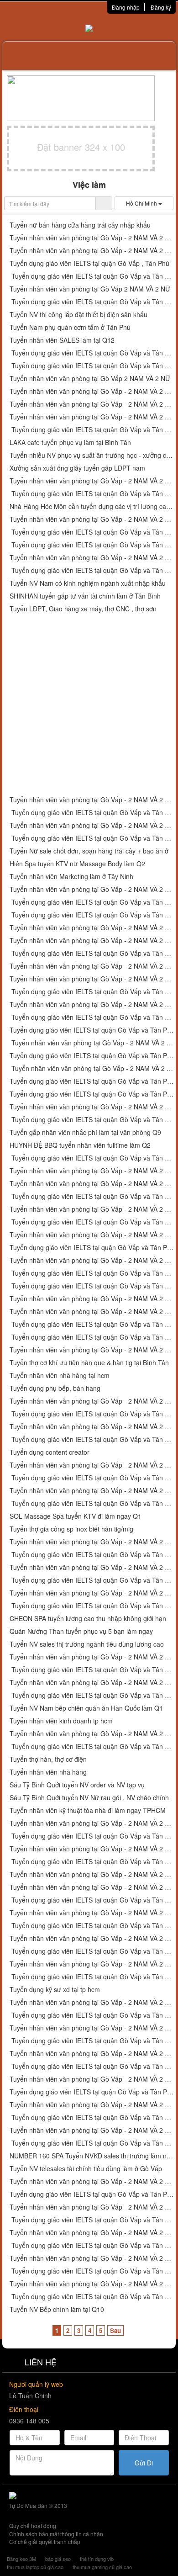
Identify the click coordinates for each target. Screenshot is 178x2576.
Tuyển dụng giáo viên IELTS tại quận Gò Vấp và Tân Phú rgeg (92, 2092)
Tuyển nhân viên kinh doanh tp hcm (61, 1721)
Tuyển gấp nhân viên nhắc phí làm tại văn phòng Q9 (85, 1132)
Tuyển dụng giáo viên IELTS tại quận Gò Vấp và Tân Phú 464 (92, 1158)
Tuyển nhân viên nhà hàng (48, 1772)
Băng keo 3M (21, 2559)
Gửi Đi (144, 2463)
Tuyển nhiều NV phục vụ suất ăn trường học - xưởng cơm (92, 455)
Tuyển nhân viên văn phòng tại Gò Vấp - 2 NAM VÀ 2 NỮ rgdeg (92, 2130)
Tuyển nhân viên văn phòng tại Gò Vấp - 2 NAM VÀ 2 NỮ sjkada (92, 1657)
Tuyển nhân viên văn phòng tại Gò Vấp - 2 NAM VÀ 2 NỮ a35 (92, 1043)
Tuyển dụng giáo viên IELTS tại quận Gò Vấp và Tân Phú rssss (92, 1746)
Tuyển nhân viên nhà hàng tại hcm (60, 1375)
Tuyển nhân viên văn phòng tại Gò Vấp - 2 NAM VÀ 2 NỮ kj (92, 889)
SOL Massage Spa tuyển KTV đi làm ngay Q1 (76, 1516)
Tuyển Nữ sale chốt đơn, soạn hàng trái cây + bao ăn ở (89, 851)
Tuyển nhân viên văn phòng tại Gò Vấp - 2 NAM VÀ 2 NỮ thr (92, 2105)
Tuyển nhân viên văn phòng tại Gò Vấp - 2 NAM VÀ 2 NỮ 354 (92, 1184)
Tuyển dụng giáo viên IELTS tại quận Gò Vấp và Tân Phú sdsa (92, 1555)
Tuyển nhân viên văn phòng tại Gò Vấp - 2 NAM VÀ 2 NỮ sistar (92, 1849)
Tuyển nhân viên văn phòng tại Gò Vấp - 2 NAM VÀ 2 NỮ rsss (92, 1734)
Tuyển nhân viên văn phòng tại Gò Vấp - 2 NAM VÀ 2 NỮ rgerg (92, 2079)
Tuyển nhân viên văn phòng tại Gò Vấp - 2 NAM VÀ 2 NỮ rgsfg (92, 2233)
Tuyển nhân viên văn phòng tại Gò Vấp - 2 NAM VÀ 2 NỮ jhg (92, 800)
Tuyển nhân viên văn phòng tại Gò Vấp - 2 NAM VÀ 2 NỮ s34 (92, 1068)
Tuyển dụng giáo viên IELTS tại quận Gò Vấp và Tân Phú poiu (92, 494)
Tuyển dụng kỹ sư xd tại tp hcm (55, 1990)
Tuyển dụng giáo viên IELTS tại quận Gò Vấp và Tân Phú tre (92, 276)
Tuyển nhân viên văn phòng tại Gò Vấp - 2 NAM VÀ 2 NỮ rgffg (92, 2054)
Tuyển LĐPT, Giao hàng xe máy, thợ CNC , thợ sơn (83, 609)
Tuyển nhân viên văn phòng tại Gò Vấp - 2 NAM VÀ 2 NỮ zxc (92, 1350)
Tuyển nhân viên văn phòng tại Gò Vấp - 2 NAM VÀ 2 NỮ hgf (92, 558)
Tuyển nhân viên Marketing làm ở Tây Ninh (71, 877)
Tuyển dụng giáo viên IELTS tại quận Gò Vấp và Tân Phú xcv (92, 1324)
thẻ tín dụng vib (97, 2559)
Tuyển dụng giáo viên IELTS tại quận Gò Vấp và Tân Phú (92, 1862)
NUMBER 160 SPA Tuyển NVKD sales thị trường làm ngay (92, 2156)
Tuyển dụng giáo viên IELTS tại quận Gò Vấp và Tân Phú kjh (92, 838)
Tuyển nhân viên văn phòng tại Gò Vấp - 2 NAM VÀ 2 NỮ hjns (92, 1542)
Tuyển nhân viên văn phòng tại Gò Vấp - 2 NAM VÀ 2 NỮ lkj (92, 979)
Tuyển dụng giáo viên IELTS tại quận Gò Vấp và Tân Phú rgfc (92, 1977)
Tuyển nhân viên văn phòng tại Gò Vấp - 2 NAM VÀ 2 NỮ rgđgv (92, 2207)
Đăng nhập (126, 7)
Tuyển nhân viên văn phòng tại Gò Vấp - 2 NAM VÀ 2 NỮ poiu (92, 481)
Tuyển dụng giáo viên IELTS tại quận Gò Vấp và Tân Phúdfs (92, 1503)
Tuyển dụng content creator (50, 1452)
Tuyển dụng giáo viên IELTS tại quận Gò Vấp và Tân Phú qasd (92, 1414)
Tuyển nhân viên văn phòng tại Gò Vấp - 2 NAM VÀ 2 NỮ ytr (92, 391)
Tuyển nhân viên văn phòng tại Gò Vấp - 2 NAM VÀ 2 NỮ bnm (92, 1209)
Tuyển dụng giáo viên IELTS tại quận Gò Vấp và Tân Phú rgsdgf (92, 2245)
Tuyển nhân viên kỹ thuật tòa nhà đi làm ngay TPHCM (88, 1810)
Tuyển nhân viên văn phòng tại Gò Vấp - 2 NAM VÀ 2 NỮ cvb (92, 1260)
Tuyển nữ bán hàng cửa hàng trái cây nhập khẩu (80, 225)
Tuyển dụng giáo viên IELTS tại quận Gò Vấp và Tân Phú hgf (92, 570)
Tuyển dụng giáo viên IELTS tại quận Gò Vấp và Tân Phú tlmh (92, 2015)
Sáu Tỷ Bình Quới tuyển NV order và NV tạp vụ (77, 1785)
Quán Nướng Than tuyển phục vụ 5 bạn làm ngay (81, 1631)
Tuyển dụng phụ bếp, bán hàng (55, 1388)
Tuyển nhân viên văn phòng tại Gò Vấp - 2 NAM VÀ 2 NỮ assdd (92, 1427)
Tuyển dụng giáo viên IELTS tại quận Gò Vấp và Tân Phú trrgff (92, 2194)
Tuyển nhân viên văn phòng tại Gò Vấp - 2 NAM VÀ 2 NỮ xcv (92, 1312)
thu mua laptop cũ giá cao (35, 2567)
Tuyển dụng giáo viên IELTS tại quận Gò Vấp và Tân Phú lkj (92, 992)
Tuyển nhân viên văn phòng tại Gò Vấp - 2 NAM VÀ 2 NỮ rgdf (92, 2284)
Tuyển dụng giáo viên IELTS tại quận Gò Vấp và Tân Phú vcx (92, 1120)
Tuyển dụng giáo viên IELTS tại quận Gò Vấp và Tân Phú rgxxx (92, 2297)
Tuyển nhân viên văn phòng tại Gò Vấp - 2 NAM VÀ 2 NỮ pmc (92, 2002)
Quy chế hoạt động (33, 2526)
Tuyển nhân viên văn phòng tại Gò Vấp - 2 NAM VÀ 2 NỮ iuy (92, 417)
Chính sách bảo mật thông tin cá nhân (56, 2534)
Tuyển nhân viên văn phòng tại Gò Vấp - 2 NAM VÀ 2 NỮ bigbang (92, 1887)
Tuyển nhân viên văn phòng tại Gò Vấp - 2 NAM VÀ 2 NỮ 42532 (92, 1299)
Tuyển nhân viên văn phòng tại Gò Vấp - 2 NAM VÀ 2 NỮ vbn (92, 1235)
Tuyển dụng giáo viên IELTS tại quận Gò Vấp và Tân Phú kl (92, 1606)
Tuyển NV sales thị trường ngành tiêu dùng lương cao (87, 1644)
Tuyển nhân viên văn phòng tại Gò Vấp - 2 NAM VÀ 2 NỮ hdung (92, 2028)
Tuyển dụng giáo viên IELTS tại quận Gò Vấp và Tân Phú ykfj (92, 2066)
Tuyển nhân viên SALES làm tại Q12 (62, 340)
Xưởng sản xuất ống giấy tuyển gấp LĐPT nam (77, 468)
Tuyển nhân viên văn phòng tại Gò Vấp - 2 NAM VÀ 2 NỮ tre (92, 251)
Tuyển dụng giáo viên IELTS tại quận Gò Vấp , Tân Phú (89, 263)
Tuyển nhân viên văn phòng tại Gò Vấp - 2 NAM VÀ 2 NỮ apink (92, 1938)
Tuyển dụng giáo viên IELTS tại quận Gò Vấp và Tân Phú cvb (92, 1273)
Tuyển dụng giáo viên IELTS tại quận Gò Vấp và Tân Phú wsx (92, 1337)
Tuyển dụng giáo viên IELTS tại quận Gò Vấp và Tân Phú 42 (92, 915)
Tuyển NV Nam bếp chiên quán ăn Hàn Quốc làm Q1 (86, 1708)
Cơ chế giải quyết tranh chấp (45, 2542)
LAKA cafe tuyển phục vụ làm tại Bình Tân (70, 443)
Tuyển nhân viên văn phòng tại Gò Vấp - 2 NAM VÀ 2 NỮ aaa (92, 1567)
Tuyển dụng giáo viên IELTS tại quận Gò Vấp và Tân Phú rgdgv (92, 2220)
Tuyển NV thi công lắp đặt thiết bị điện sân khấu (79, 315)
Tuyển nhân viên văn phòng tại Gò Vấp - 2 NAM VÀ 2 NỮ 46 (92, 1171)
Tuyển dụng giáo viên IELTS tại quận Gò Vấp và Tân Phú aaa (92, 1580)
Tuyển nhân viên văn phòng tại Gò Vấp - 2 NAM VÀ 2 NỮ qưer (92, 1465)
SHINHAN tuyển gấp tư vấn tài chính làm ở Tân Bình (85, 596)
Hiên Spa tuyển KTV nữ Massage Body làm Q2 (77, 864)
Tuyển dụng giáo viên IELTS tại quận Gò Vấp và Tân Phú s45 (92, 1030)
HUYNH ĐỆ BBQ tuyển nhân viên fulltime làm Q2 (80, 1145)
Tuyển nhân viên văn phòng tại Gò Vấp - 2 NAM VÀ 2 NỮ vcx (92, 1107)
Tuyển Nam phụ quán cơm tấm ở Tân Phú (70, 327)
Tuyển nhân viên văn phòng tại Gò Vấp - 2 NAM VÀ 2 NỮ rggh (92, 2181)
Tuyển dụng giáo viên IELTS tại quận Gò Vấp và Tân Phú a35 (92, 1056)
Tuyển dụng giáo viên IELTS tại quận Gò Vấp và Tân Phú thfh (92, 2118)
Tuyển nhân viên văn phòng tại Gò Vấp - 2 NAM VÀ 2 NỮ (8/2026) (92, 1874)
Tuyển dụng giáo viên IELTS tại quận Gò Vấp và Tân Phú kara (92, 1900)
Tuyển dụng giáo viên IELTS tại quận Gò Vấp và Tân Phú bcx (92, 1017)
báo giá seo (58, 2559)
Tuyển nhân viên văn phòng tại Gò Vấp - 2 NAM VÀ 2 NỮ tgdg (92, 1964)
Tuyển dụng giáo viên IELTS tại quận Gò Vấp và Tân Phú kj (92, 902)
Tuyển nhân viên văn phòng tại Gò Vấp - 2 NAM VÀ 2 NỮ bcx (92, 1004)
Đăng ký (161, 7)
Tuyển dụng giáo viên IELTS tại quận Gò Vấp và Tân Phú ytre (92, 302)
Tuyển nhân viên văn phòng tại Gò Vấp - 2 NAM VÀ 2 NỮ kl (92, 1593)
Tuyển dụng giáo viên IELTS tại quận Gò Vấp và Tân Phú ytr (92, 366)
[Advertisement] (89, 705)
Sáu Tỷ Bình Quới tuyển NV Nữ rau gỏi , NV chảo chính (89, 1798)
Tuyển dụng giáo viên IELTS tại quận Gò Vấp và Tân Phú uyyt (92, 353)
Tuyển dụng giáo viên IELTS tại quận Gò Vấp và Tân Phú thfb (92, 2143)
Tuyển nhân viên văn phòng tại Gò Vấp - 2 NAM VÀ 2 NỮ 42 (92, 941)
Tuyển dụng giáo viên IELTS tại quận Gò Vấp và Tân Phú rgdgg (92, 2271)
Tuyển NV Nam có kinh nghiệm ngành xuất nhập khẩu (88, 583)
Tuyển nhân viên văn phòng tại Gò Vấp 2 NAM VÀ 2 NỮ (90, 289)
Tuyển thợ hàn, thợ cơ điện (48, 1759)
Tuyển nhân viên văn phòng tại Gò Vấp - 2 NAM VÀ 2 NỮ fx (92, 1913)
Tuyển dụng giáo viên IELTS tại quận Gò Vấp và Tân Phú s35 (92, 1081)
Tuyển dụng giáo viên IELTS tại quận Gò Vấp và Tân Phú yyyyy (92, 1695)
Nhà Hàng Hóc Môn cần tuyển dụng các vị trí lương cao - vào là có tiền (92, 506)
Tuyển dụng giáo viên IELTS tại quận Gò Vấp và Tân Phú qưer (92, 1478)
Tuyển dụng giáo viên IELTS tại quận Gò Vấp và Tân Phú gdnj (92, 1836)
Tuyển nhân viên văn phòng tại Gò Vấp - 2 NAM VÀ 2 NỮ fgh (92, 1491)
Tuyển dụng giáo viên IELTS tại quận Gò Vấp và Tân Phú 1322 (92, 1286)
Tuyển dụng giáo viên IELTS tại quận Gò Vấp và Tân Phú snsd (92, 1951)
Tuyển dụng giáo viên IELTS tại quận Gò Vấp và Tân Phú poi (92, 532)
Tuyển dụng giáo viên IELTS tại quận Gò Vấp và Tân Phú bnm (92, 1222)
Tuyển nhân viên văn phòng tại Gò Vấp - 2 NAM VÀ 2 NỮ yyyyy (92, 1683)
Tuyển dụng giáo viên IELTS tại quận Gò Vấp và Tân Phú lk (92, 953)
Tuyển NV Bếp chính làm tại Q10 (57, 2309)
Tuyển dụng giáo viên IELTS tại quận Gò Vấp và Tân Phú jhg (92, 813)
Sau (115, 2330)
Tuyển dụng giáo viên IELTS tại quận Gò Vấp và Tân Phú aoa (92, 1926)
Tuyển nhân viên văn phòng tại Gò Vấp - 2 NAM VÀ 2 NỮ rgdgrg (92, 2258)
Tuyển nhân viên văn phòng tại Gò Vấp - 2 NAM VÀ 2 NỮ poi (92, 519)
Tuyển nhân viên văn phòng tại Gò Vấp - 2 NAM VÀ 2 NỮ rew (92, 238)
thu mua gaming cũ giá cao (102, 2567)
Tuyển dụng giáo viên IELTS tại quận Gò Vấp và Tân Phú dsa (92, 545)
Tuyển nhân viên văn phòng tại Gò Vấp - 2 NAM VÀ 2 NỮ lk (92, 928)
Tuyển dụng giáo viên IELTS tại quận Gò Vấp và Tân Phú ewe (92, 1439)
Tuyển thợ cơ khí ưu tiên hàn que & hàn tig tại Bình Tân (89, 1363)
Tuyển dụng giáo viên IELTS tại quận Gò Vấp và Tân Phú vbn (92, 1248)
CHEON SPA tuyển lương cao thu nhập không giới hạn (88, 1619)
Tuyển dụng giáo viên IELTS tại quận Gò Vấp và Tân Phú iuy (92, 430)
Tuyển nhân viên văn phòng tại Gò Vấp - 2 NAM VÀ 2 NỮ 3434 (92, 966)
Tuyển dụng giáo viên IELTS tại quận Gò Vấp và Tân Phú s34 (92, 1094)
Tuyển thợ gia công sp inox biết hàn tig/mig (71, 1529)
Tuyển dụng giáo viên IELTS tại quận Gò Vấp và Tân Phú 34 (92, 1196)
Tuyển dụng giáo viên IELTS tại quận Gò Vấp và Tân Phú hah (92, 2041)
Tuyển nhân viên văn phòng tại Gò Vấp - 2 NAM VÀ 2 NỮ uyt (92, 404)
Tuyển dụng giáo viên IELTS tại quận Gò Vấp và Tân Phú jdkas (92, 1670)
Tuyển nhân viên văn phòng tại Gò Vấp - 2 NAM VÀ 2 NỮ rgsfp (92, 1823)
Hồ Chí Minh (142, 203)
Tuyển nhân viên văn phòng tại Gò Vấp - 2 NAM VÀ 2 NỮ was (92, 1401)
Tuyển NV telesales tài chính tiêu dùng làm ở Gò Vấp (86, 2169)
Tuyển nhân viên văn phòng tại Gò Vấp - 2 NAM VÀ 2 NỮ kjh (92, 825)
